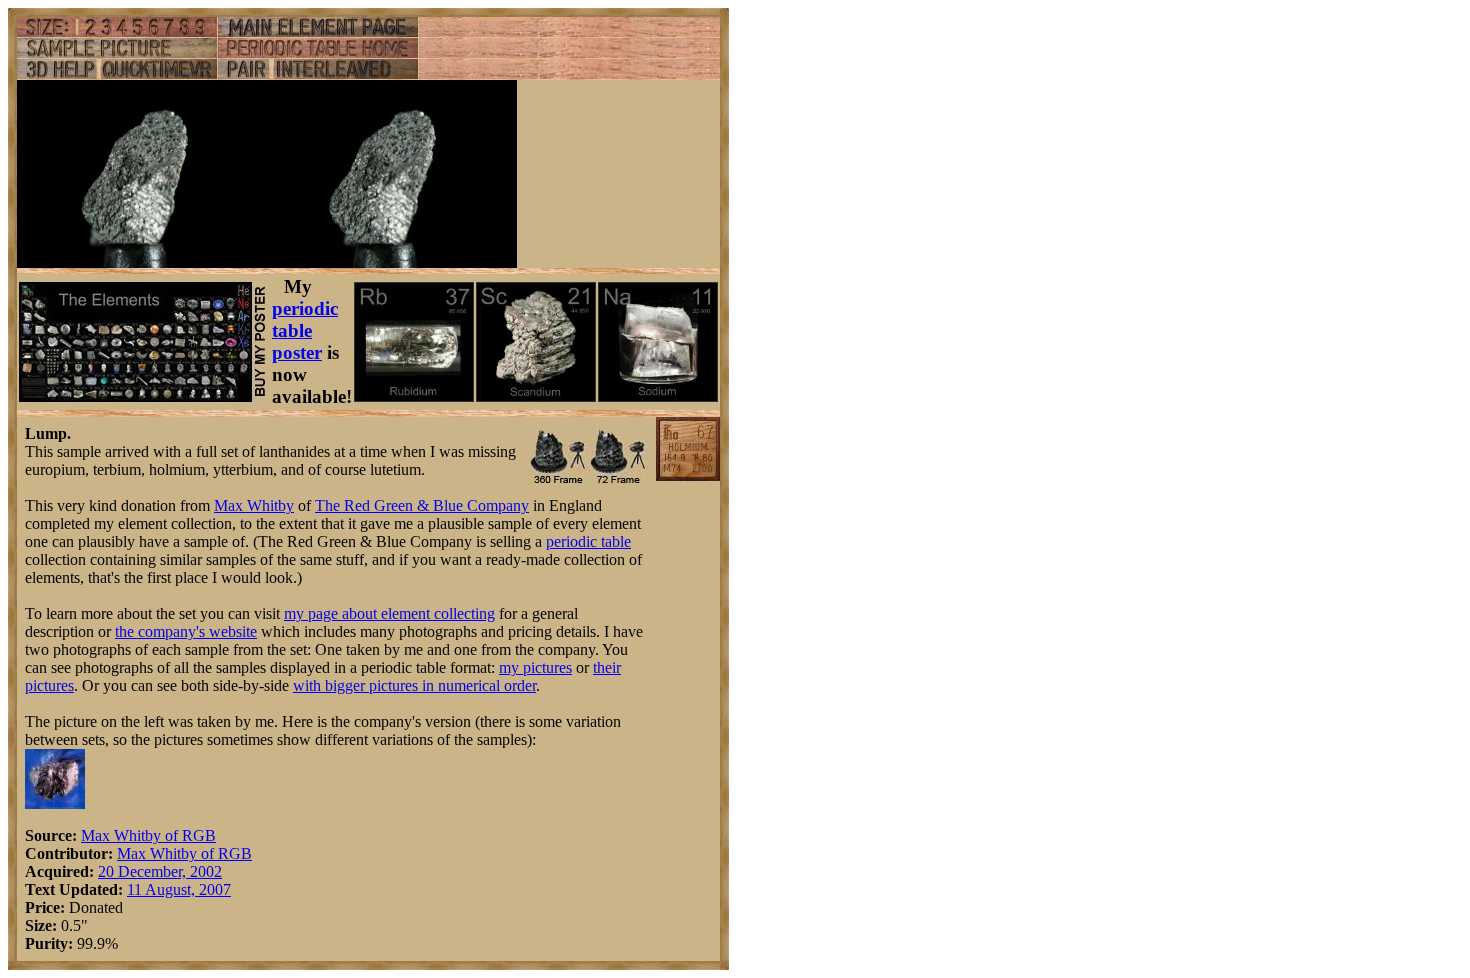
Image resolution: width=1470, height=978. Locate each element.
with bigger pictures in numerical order (414, 685)
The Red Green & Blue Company (422, 505)
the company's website (186, 631)
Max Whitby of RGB (148, 835)
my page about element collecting (389, 613)
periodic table (588, 541)
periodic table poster (305, 330)
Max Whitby (254, 505)
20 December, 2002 (160, 871)
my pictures (535, 667)
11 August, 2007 (179, 889)
